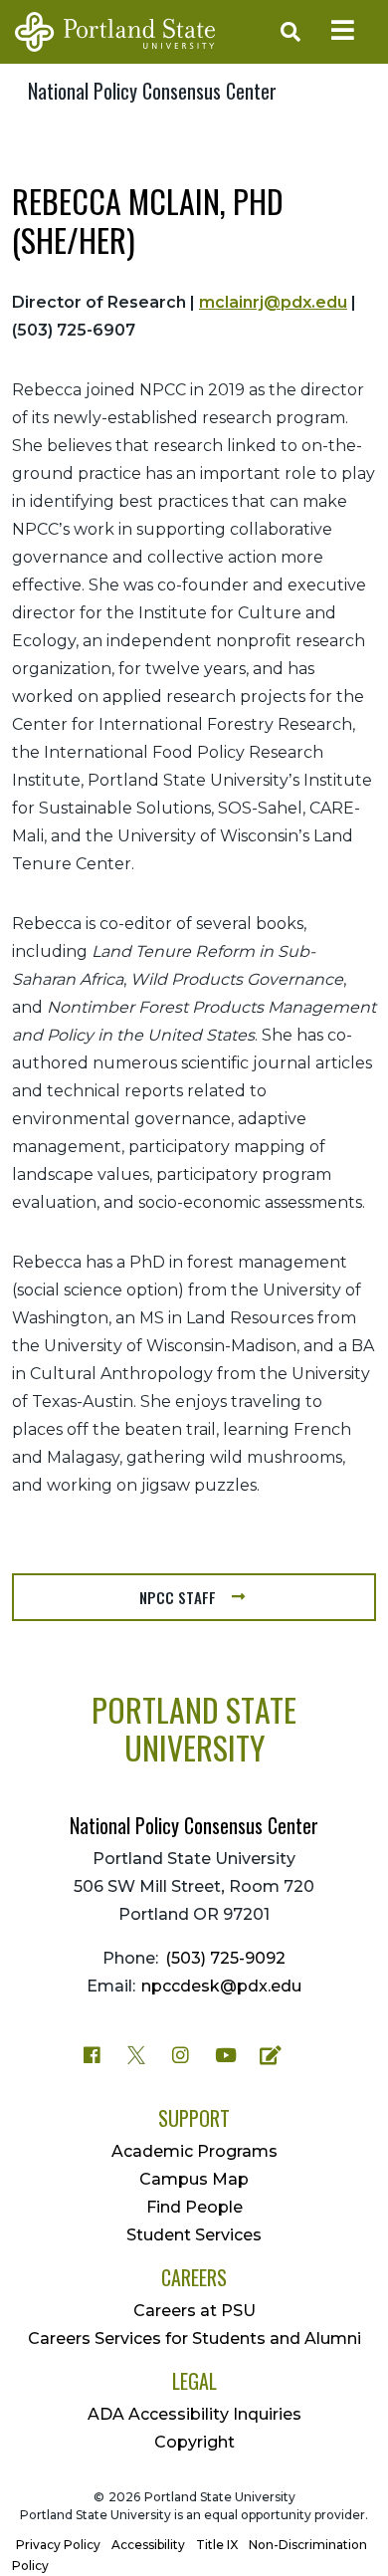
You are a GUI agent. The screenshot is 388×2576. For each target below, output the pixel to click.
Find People (194, 2207)
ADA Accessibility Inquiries (194, 2414)
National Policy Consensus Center (152, 91)
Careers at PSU (194, 2311)
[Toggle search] (287, 32)
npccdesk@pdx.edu (221, 1986)
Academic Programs (194, 2151)
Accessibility (148, 2545)
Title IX (217, 2545)
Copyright (194, 2442)
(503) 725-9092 (225, 1958)
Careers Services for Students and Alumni (194, 2339)
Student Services (194, 2235)
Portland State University (194, 1728)
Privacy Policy (58, 2545)
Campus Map (194, 2179)
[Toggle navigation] (342, 32)
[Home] (115, 32)
